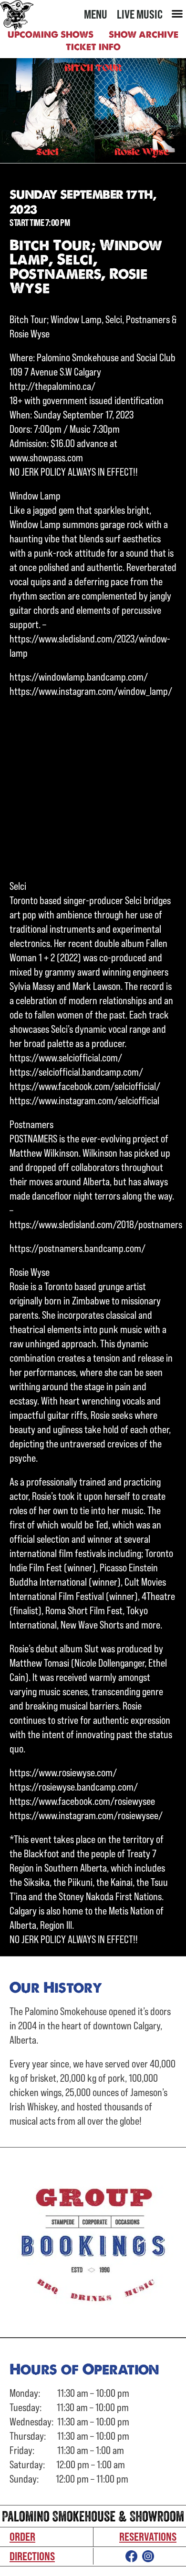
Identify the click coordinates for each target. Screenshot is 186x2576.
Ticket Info (93, 47)
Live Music (140, 14)
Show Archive (144, 35)
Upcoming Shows (51, 35)
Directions (32, 2556)
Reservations (148, 2536)
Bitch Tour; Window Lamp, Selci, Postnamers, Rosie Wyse (86, 266)
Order (22, 2536)
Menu (96, 14)
